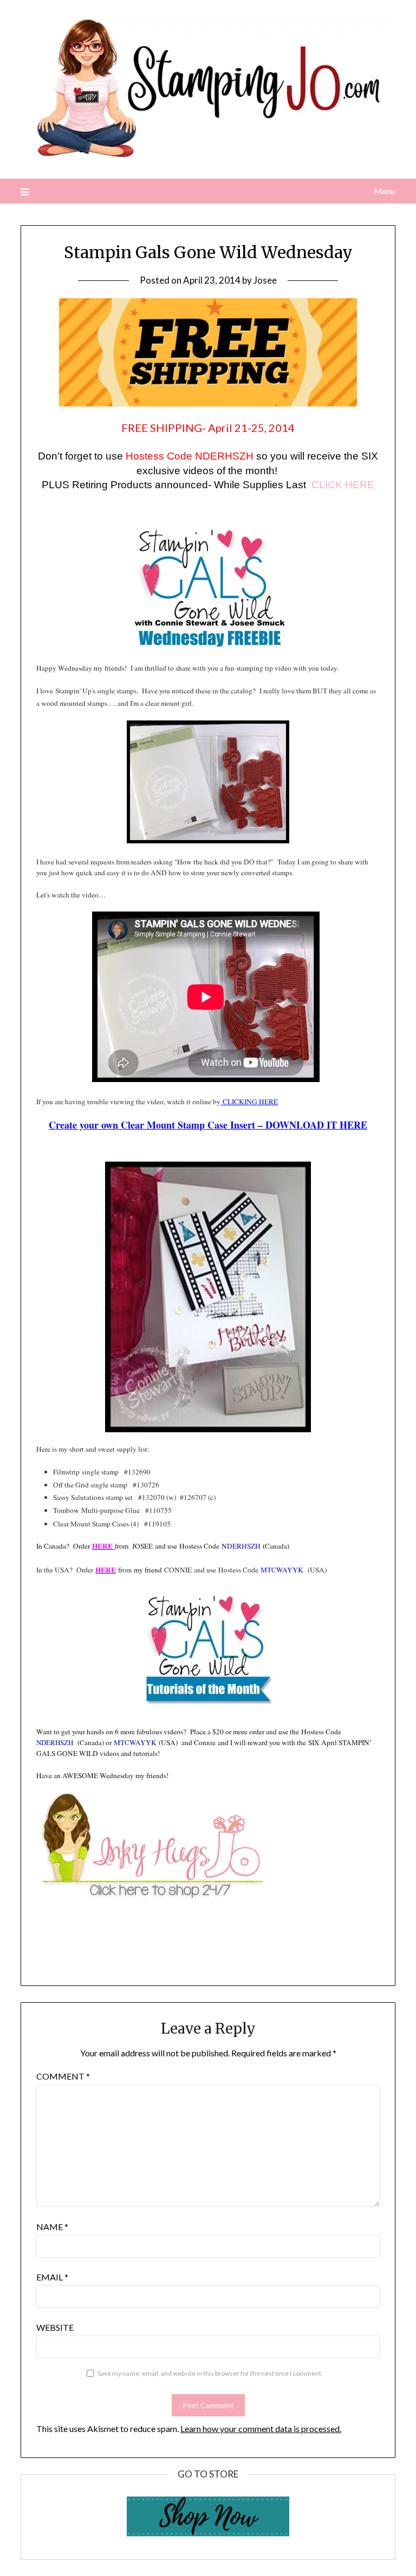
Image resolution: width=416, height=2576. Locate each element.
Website (55, 2327)
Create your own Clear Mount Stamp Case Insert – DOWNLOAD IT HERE (208, 1125)
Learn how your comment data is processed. (261, 2428)
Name (52, 2227)
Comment (63, 2076)
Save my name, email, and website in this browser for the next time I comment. (210, 2373)
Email (52, 2277)
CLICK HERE (343, 485)
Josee (265, 280)
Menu (384, 191)
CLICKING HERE (249, 1102)
